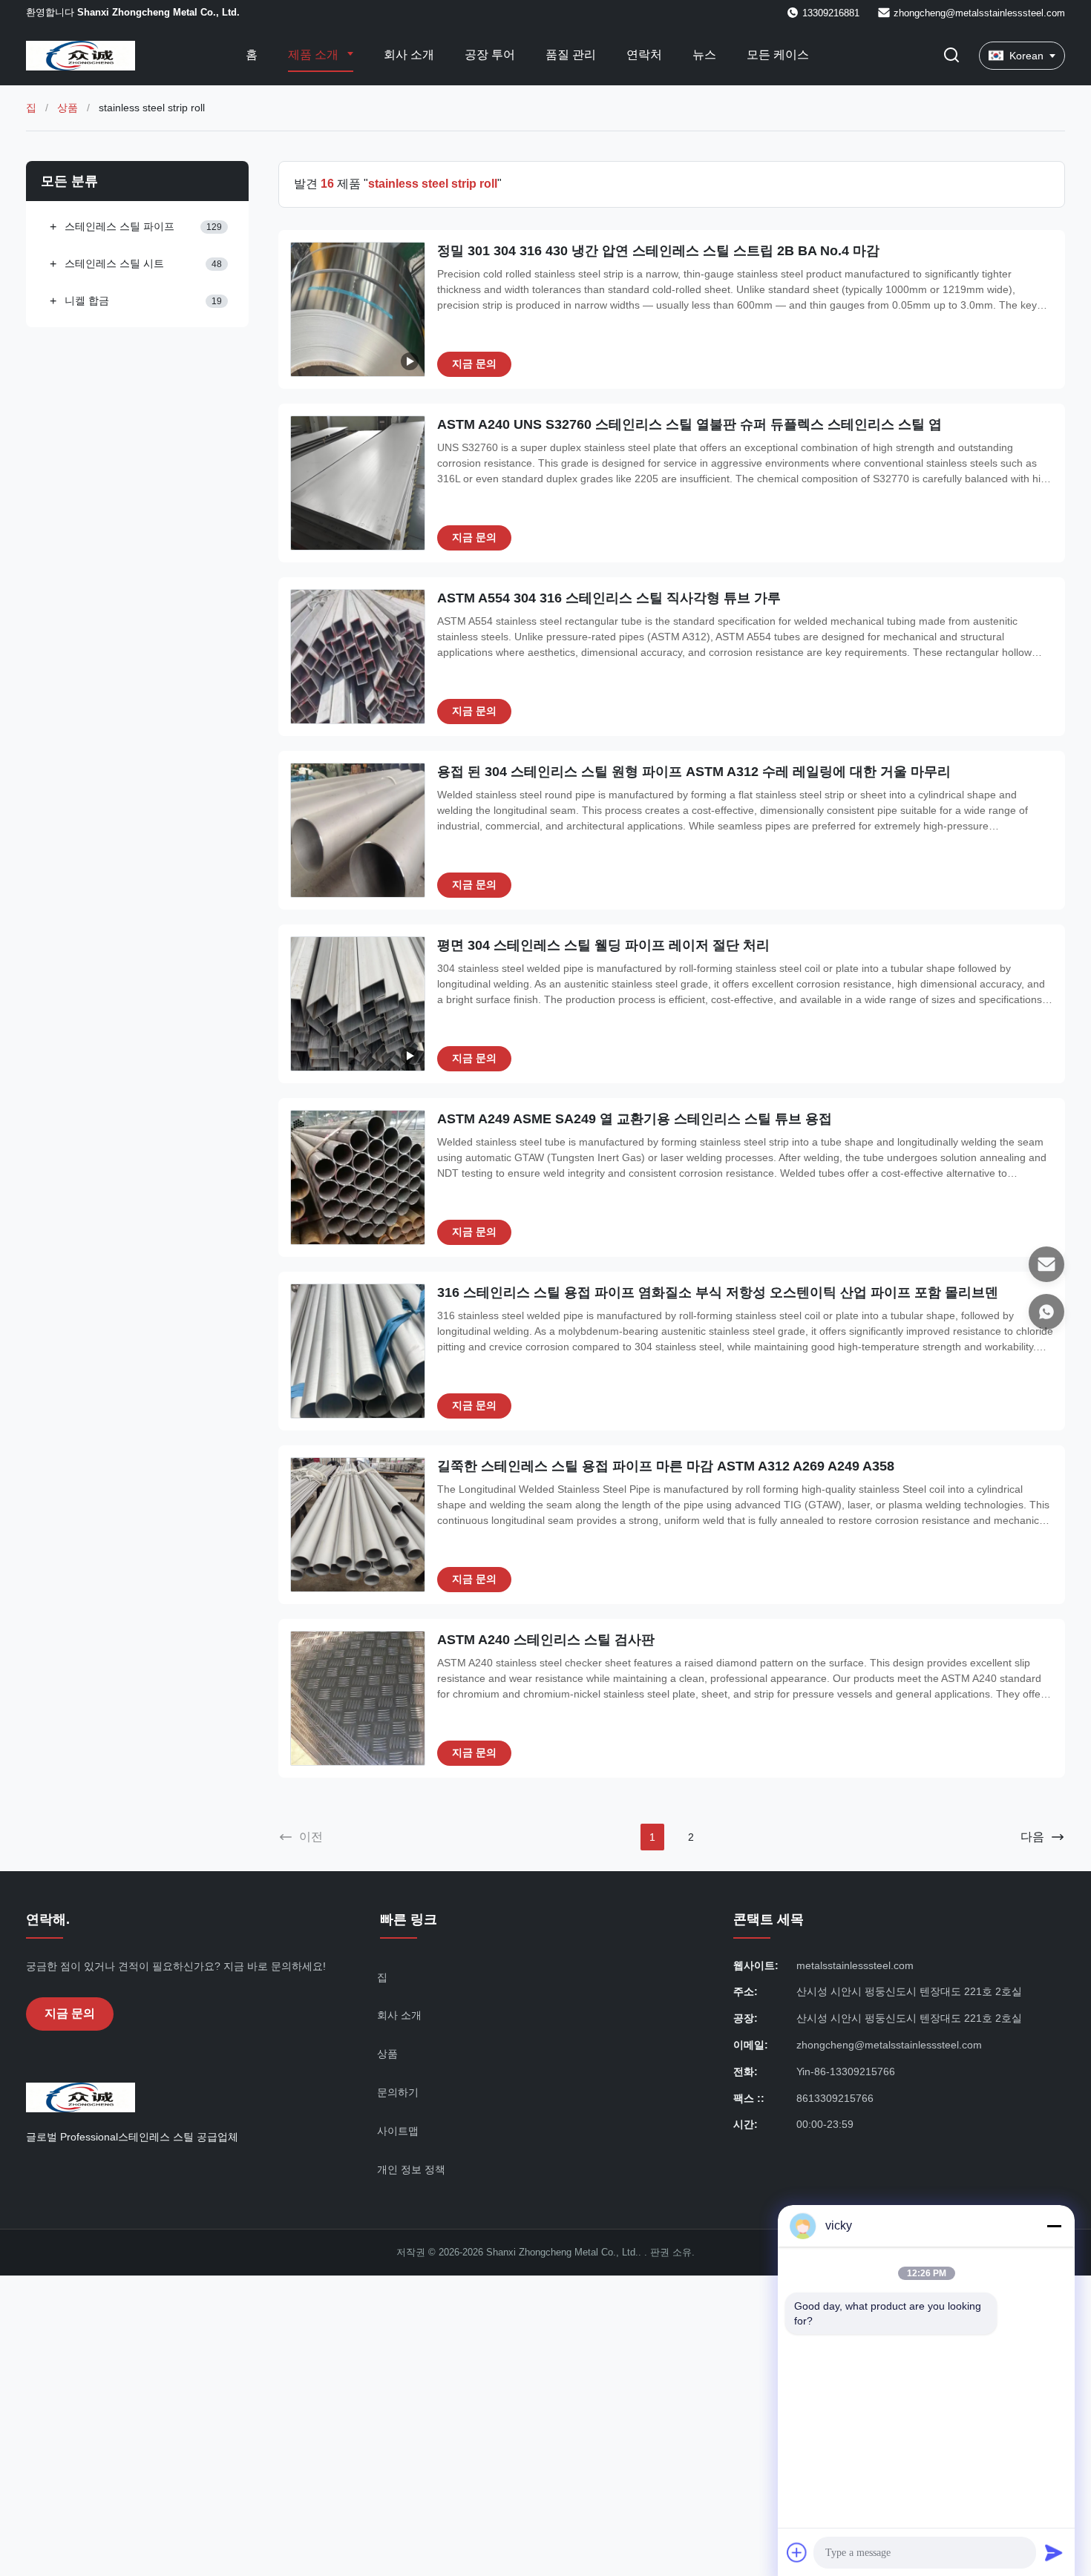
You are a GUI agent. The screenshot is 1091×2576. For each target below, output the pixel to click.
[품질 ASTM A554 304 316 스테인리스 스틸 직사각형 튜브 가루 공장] (358, 657)
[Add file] (797, 2552)
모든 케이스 (778, 55)
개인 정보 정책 (411, 2169)
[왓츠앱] (1046, 1312)
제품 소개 (315, 55)
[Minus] (1054, 2226)
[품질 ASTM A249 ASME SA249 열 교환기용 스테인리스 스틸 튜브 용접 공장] (358, 1177)
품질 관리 (571, 55)
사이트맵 (398, 2131)
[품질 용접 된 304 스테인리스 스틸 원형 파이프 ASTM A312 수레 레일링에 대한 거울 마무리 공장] (358, 830)
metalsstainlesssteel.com (855, 1965)
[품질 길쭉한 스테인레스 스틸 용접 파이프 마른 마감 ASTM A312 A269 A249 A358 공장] (358, 1525)
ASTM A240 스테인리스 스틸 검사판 (546, 1640)
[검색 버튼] (951, 56)
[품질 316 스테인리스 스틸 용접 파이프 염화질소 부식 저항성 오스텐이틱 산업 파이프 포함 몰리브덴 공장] (358, 1351)
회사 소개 (409, 55)
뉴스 (704, 55)
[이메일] (1046, 1264)
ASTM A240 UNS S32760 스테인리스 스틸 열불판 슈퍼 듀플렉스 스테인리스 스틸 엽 (689, 424)
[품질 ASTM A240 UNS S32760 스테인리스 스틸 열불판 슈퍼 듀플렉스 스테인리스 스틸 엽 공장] (358, 483)
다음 (1032, 1837)
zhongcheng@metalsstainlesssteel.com (979, 13)
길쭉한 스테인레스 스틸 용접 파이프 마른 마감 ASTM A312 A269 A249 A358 (666, 1466)
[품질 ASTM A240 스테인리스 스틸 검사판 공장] (358, 1698)
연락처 (644, 55)
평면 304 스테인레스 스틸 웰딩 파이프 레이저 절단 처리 (603, 945)
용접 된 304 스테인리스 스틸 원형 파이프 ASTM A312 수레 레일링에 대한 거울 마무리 (694, 772)
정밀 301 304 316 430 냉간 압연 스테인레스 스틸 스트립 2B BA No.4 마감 (658, 251)
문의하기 (398, 2092)
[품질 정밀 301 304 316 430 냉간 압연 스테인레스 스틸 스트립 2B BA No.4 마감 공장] (358, 309)
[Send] (1054, 2552)
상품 (68, 108)
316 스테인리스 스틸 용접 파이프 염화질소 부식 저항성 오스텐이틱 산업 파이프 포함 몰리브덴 (718, 1292)
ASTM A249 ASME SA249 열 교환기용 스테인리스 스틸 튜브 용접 (635, 1119)
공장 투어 (490, 55)
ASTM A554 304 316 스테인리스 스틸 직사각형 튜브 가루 (609, 598)
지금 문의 (474, 364)
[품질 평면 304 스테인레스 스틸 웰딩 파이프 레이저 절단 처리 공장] (358, 1004)
